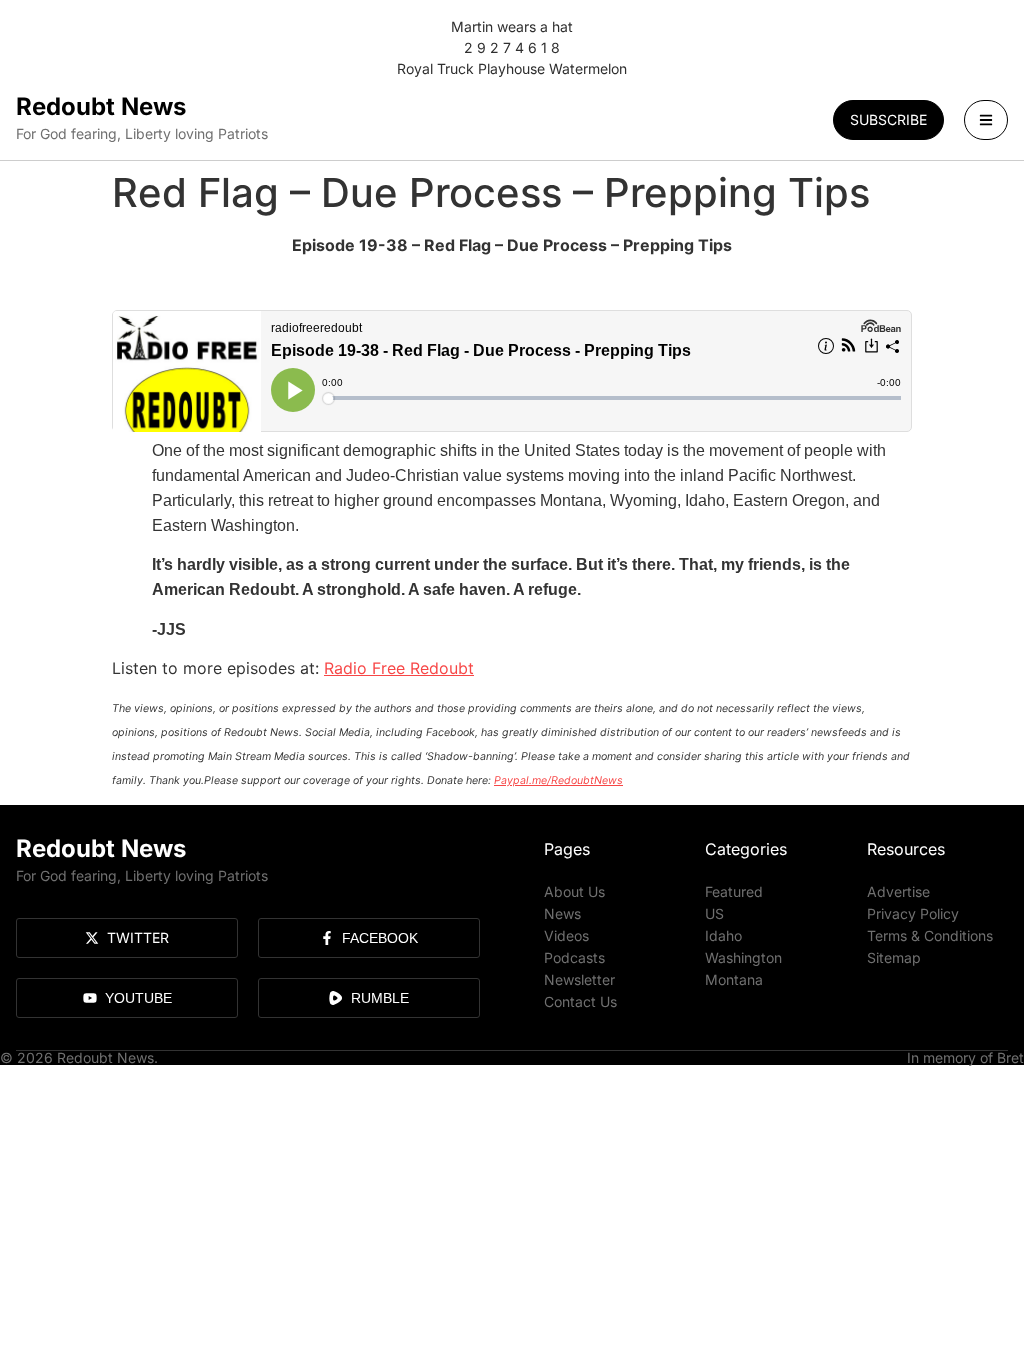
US (714, 913)
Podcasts (574, 957)
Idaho (723, 935)
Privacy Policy (913, 913)
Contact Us (580, 1001)
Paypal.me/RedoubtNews (558, 780)
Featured (734, 891)
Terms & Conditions (930, 935)
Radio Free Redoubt (399, 668)
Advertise (898, 891)
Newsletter (579, 979)
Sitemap (894, 957)
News (562, 913)
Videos (566, 935)
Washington (743, 957)
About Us (574, 891)
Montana (734, 979)
